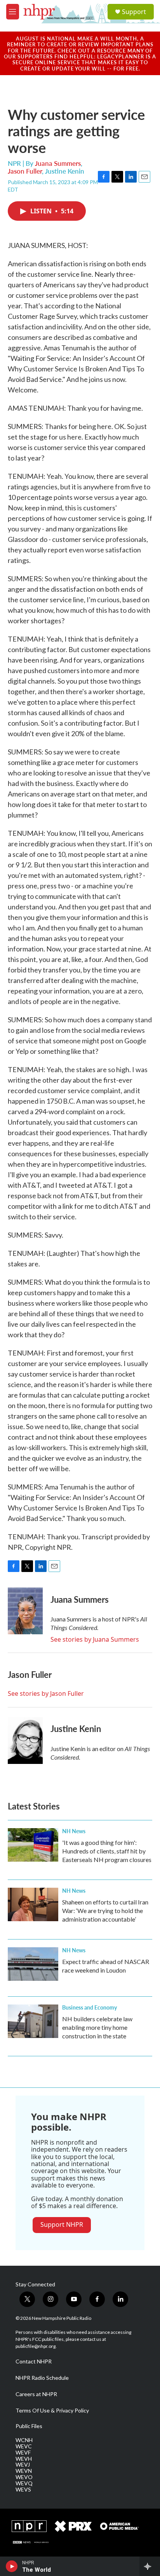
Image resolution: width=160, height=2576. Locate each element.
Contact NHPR (34, 2361)
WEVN (24, 2471)
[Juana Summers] (25, 1611)
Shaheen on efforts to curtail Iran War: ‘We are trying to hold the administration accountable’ (105, 1910)
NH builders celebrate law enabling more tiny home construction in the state (97, 2027)
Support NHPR (62, 2224)
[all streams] (150, 2566)
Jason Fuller (25, 171)
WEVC (24, 2446)
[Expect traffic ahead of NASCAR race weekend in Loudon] (33, 1964)
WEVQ (24, 2483)
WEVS (23, 2490)
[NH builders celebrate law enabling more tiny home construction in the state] (33, 2021)
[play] (12, 2566)
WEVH (24, 2459)
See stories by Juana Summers (95, 1639)
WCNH (24, 2440)
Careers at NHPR (36, 2394)
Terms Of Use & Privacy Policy (52, 2411)
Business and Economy (90, 2007)
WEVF (23, 2453)
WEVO (24, 2477)
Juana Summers (58, 163)
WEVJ (23, 2465)
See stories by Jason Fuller (46, 1693)
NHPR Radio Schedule (42, 2378)
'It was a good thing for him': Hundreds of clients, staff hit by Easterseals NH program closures (107, 1851)
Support (134, 12)
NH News (74, 1831)
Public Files (29, 2426)
